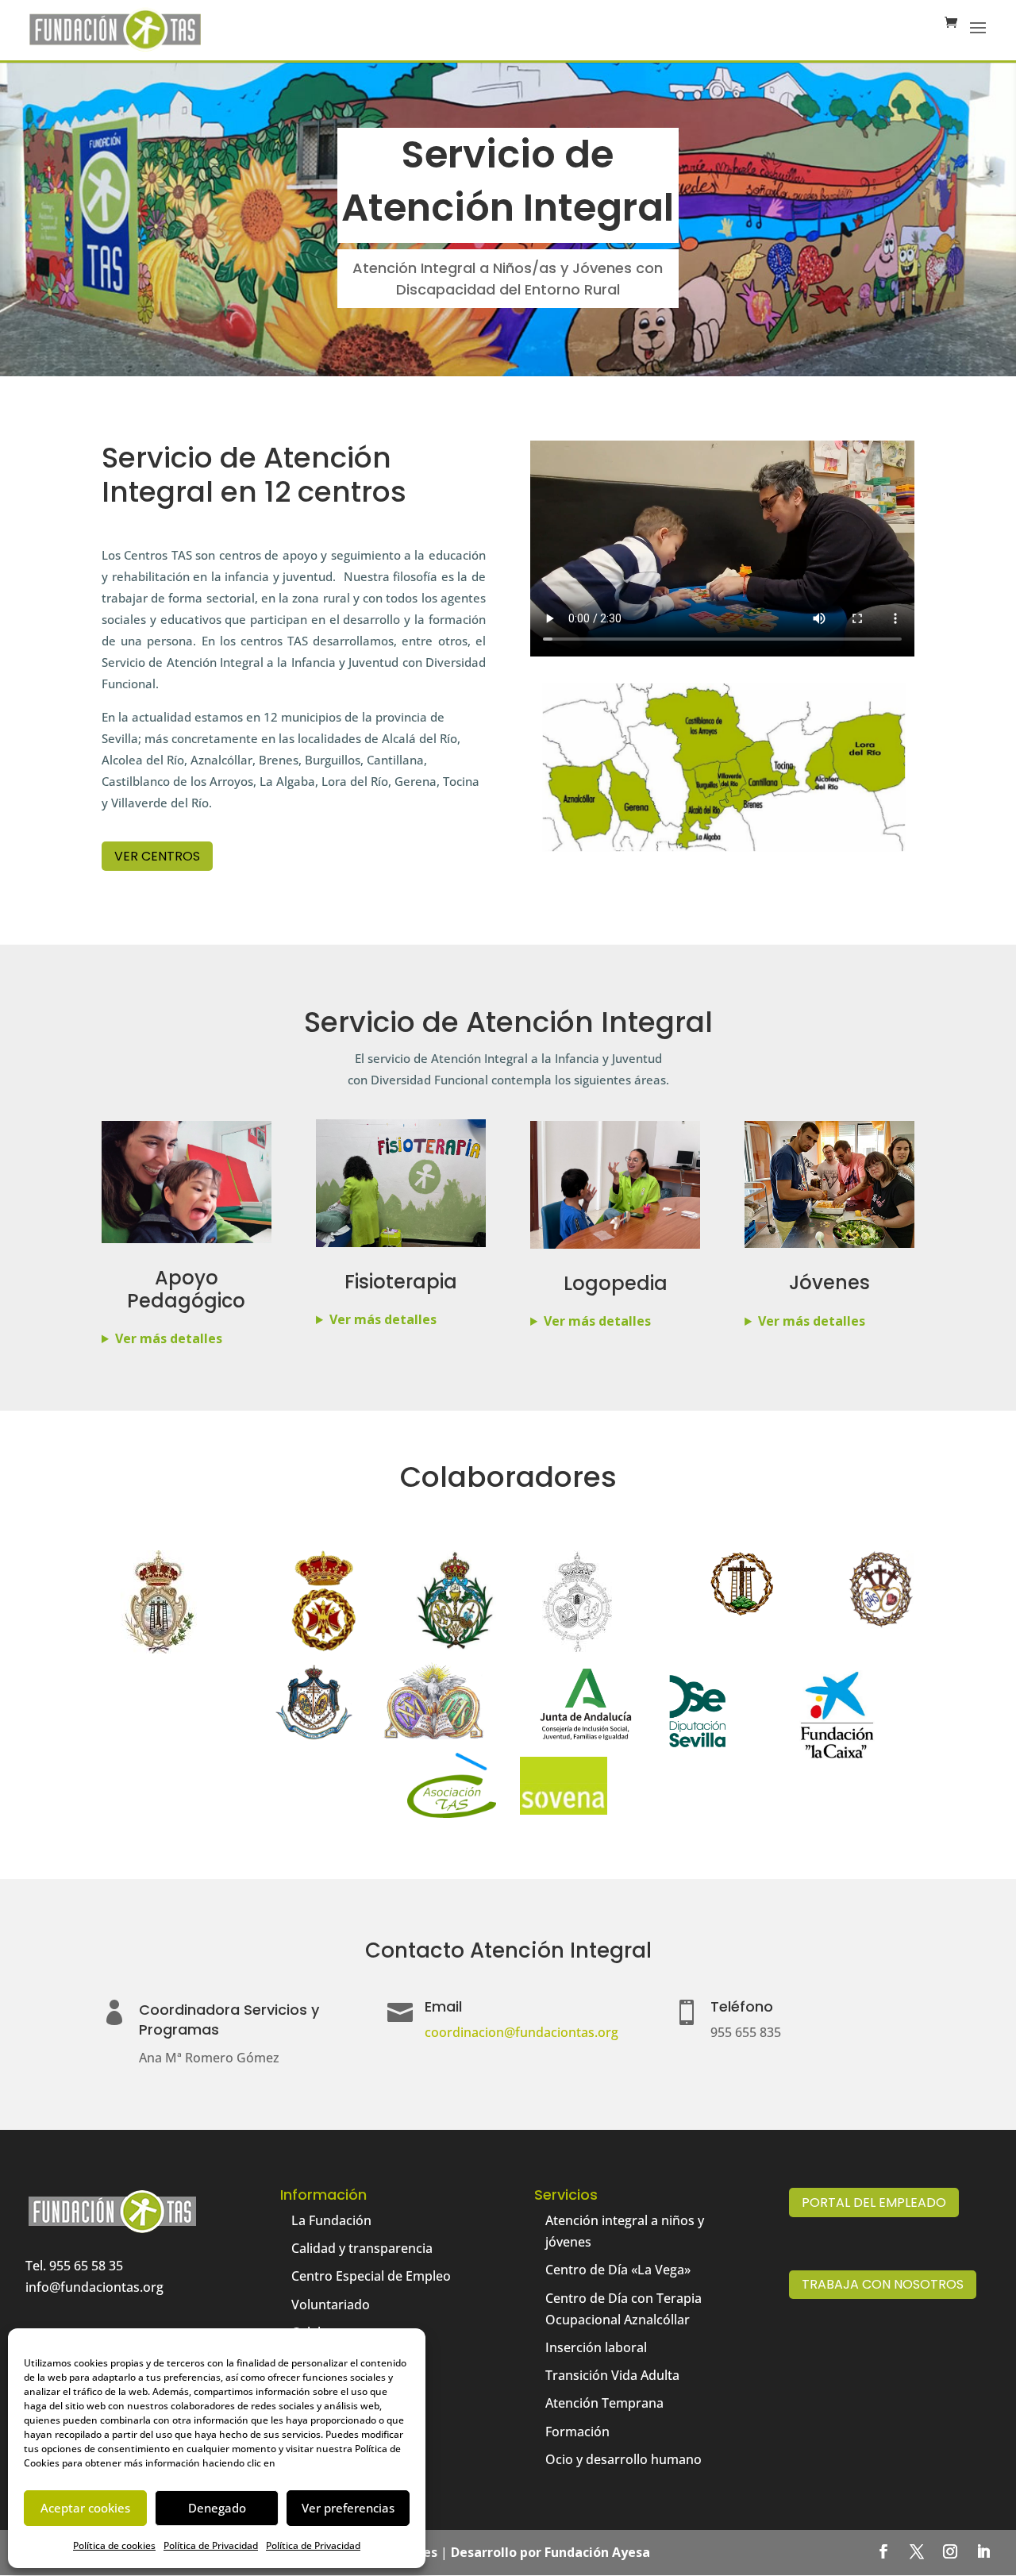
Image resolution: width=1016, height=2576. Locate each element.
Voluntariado (331, 2305)
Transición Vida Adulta (612, 2375)
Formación (577, 2432)
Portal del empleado (874, 2202)
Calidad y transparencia (362, 2248)
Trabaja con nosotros (883, 2284)
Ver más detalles (169, 1338)
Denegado (217, 2508)
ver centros (157, 856)
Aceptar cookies (85, 2508)
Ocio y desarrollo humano (623, 2459)
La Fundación (331, 2220)
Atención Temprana (604, 2403)
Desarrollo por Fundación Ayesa (550, 2552)
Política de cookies (114, 2545)
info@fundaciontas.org (94, 2287)
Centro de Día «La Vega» (618, 2270)
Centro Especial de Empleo (371, 2276)
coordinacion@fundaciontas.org (521, 2032)
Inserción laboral (596, 2347)
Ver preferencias (348, 2508)
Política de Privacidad (211, 2545)
